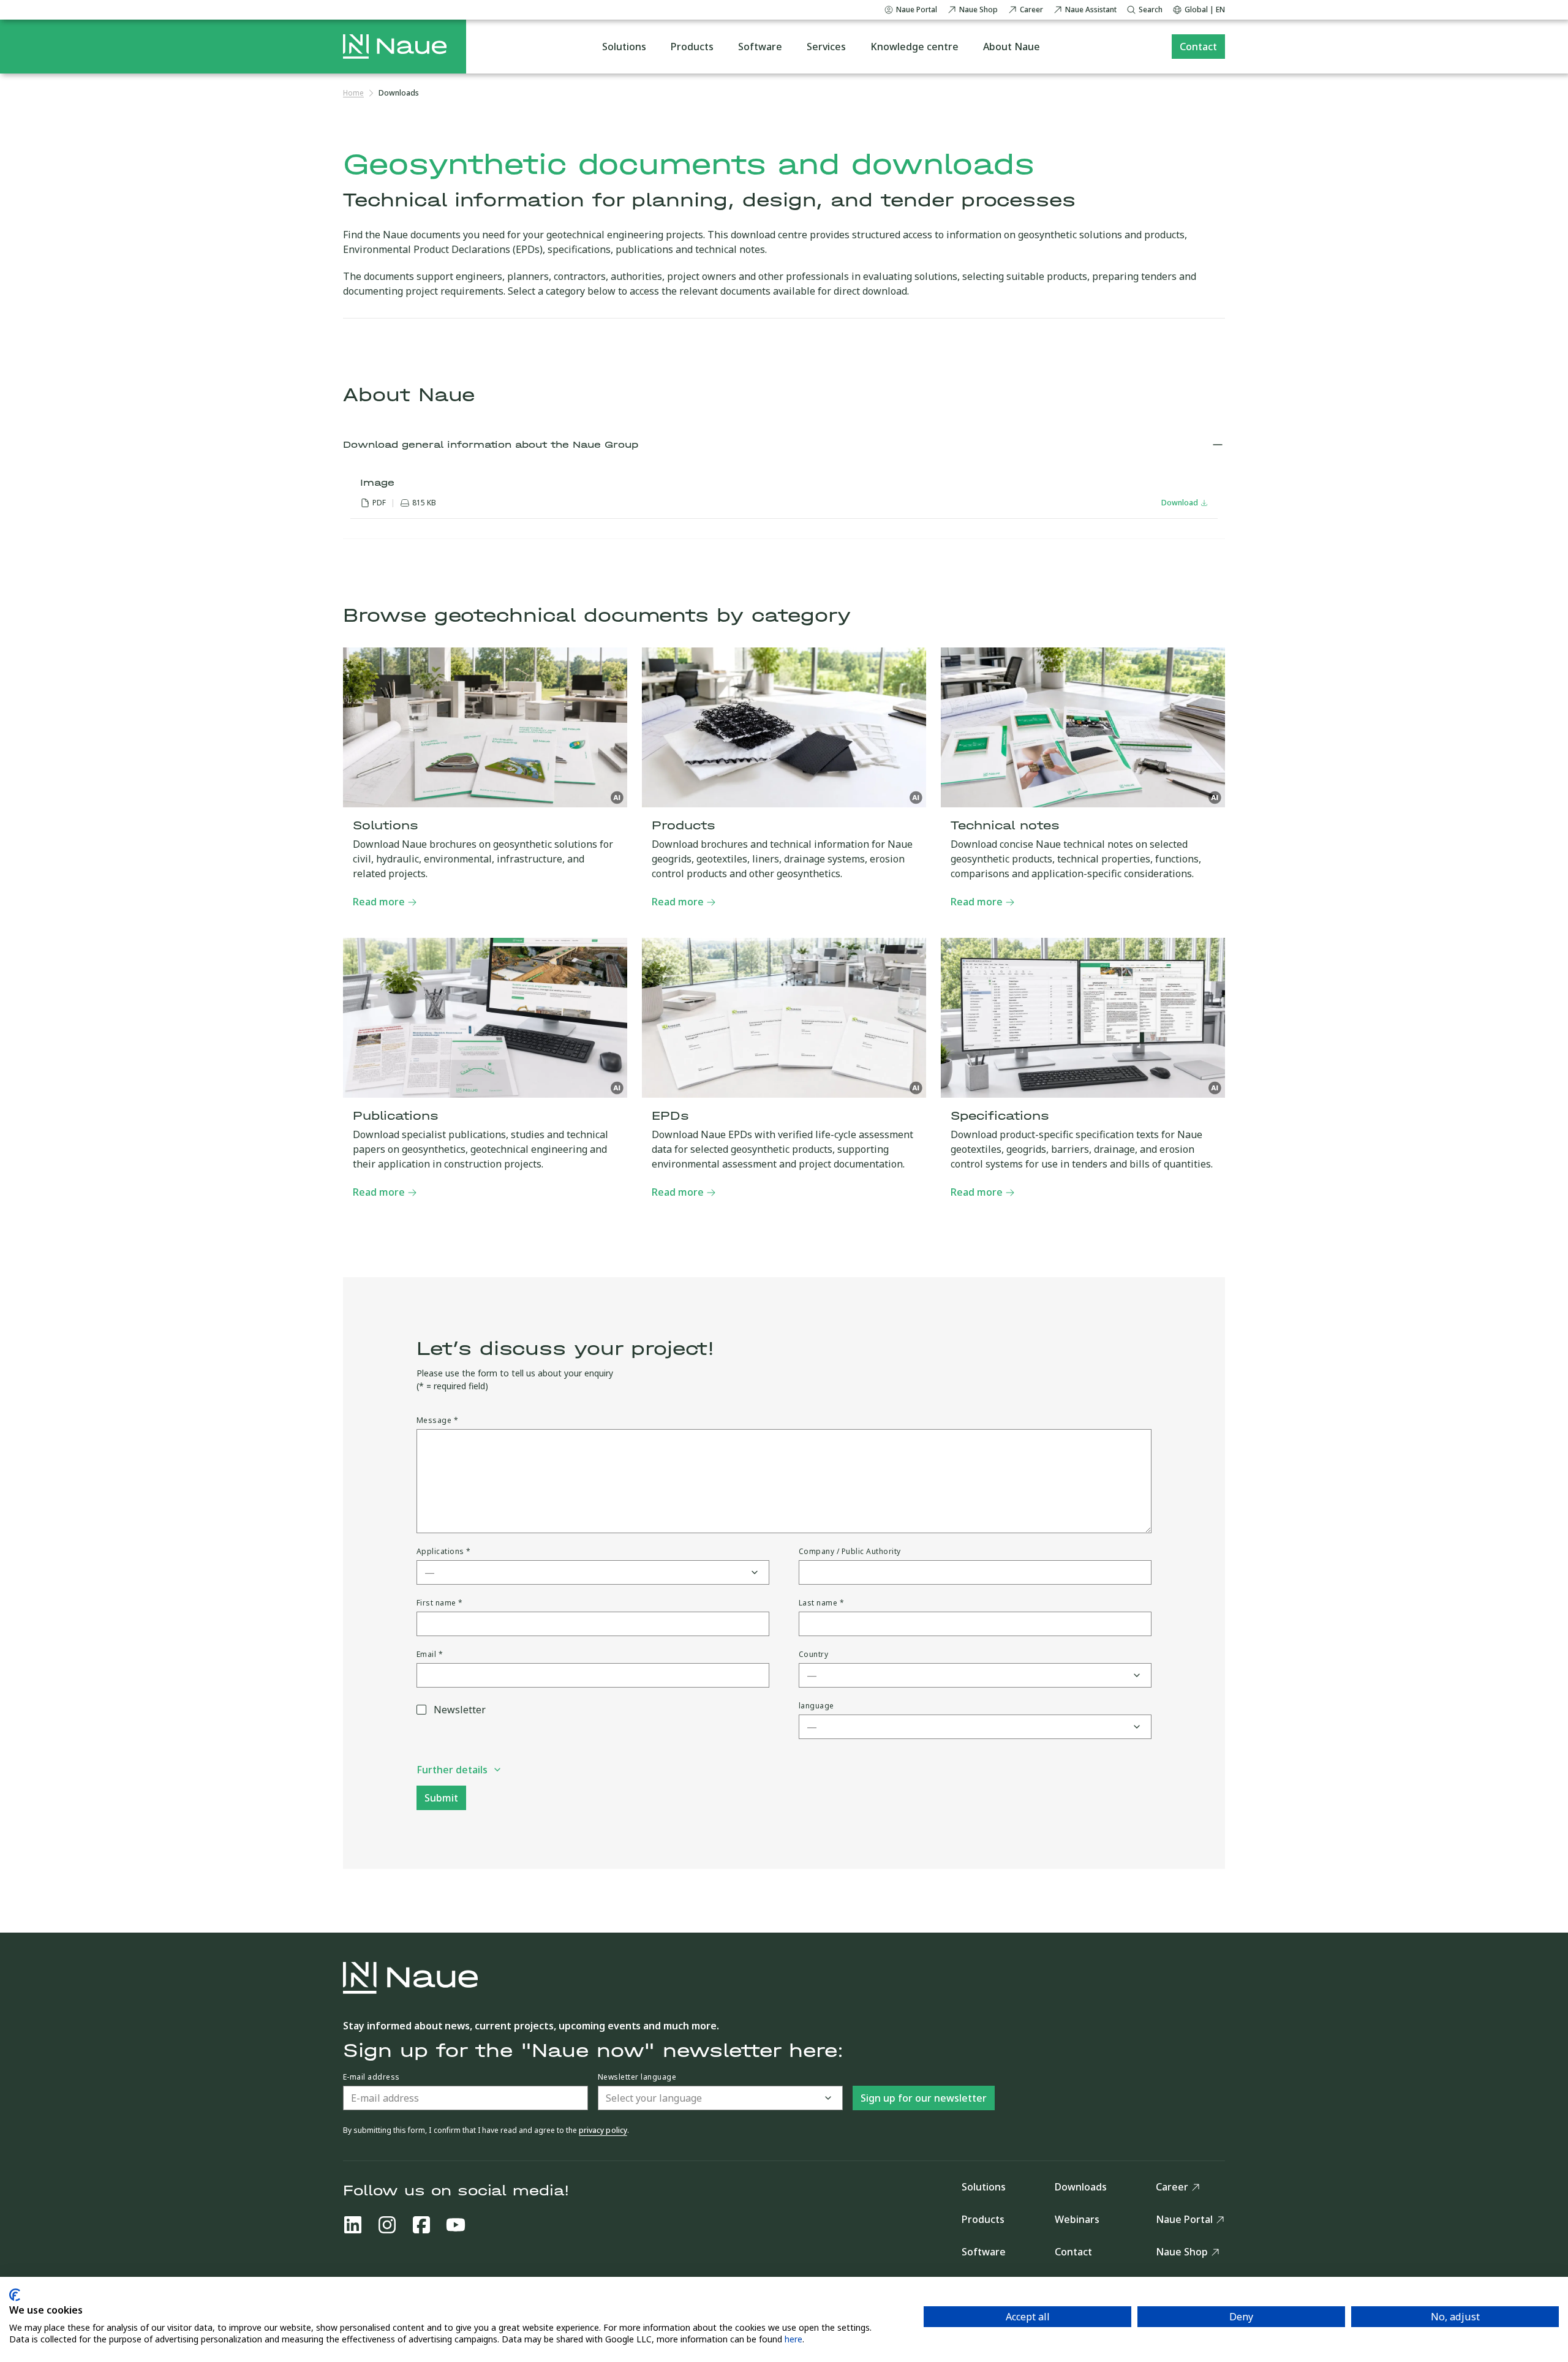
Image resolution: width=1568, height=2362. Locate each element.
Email (430, 1655)
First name (440, 1603)
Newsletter (460, 1710)
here (793, 2339)
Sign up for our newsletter (924, 2098)
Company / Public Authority (850, 1552)
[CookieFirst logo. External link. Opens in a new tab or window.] (15, 2295)
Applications (444, 1552)
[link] (399, 93)
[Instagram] (387, 2225)
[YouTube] (456, 2225)
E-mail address (371, 2077)
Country (813, 1655)
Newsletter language (637, 2077)
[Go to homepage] (395, 47)
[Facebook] (421, 2225)
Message (437, 1421)
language (816, 1706)
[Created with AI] (617, 798)
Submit (441, 1798)
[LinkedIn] (353, 2225)
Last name (821, 1603)
